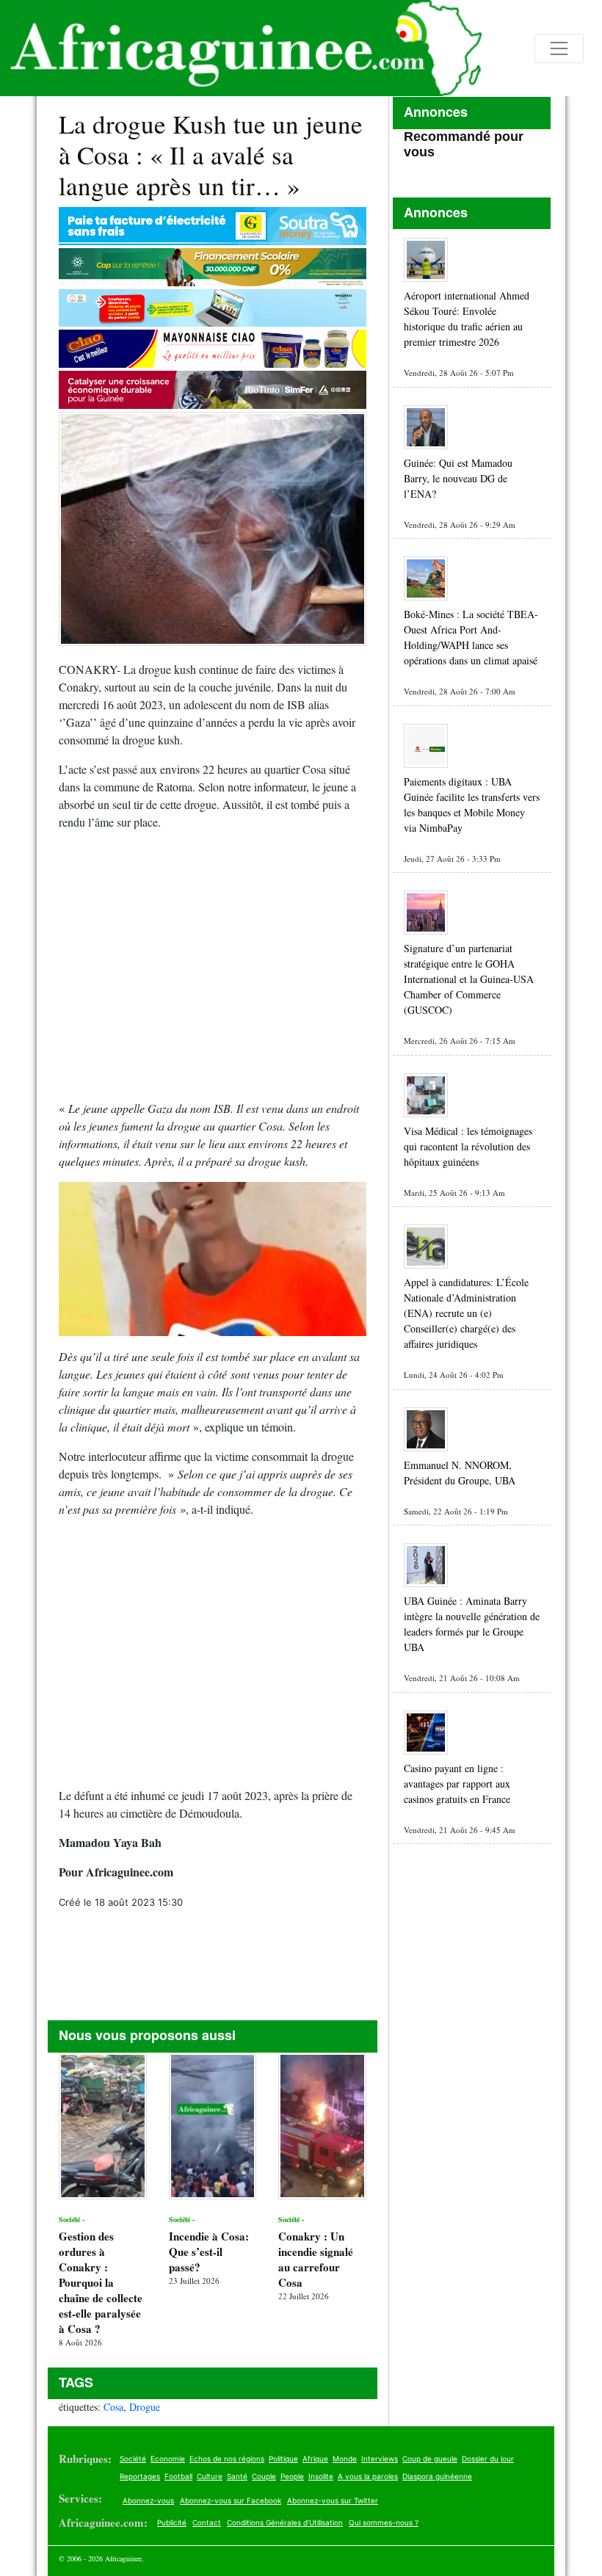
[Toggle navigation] (559, 48)
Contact (207, 2522)
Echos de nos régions (227, 2459)
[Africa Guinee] (241, 48)
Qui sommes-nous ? (384, 2522)
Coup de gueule (430, 2459)
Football (178, 2476)
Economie (168, 2459)
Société (133, 2459)
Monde (345, 2459)
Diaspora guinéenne (437, 2476)
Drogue (145, 2407)
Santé (237, 2476)
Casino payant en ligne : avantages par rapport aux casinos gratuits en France (457, 1784)
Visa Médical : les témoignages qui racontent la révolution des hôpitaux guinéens (468, 1146)
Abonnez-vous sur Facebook (231, 2500)
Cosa (113, 2407)
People (292, 2476)
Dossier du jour (488, 2459)
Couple (264, 2476)
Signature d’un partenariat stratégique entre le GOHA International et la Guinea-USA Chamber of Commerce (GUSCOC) (469, 979)
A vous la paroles (368, 2476)
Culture (210, 2476)
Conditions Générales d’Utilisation (285, 2522)
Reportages (140, 2476)
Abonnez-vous (148, 2500)
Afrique (315, 2459)
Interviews (380, 2459)
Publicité (172, 2522)
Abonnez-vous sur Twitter (333, 2500)
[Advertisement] (213, 971)
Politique (283, 2459)
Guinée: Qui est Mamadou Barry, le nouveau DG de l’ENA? (458, 478)
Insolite (321, 2476)
